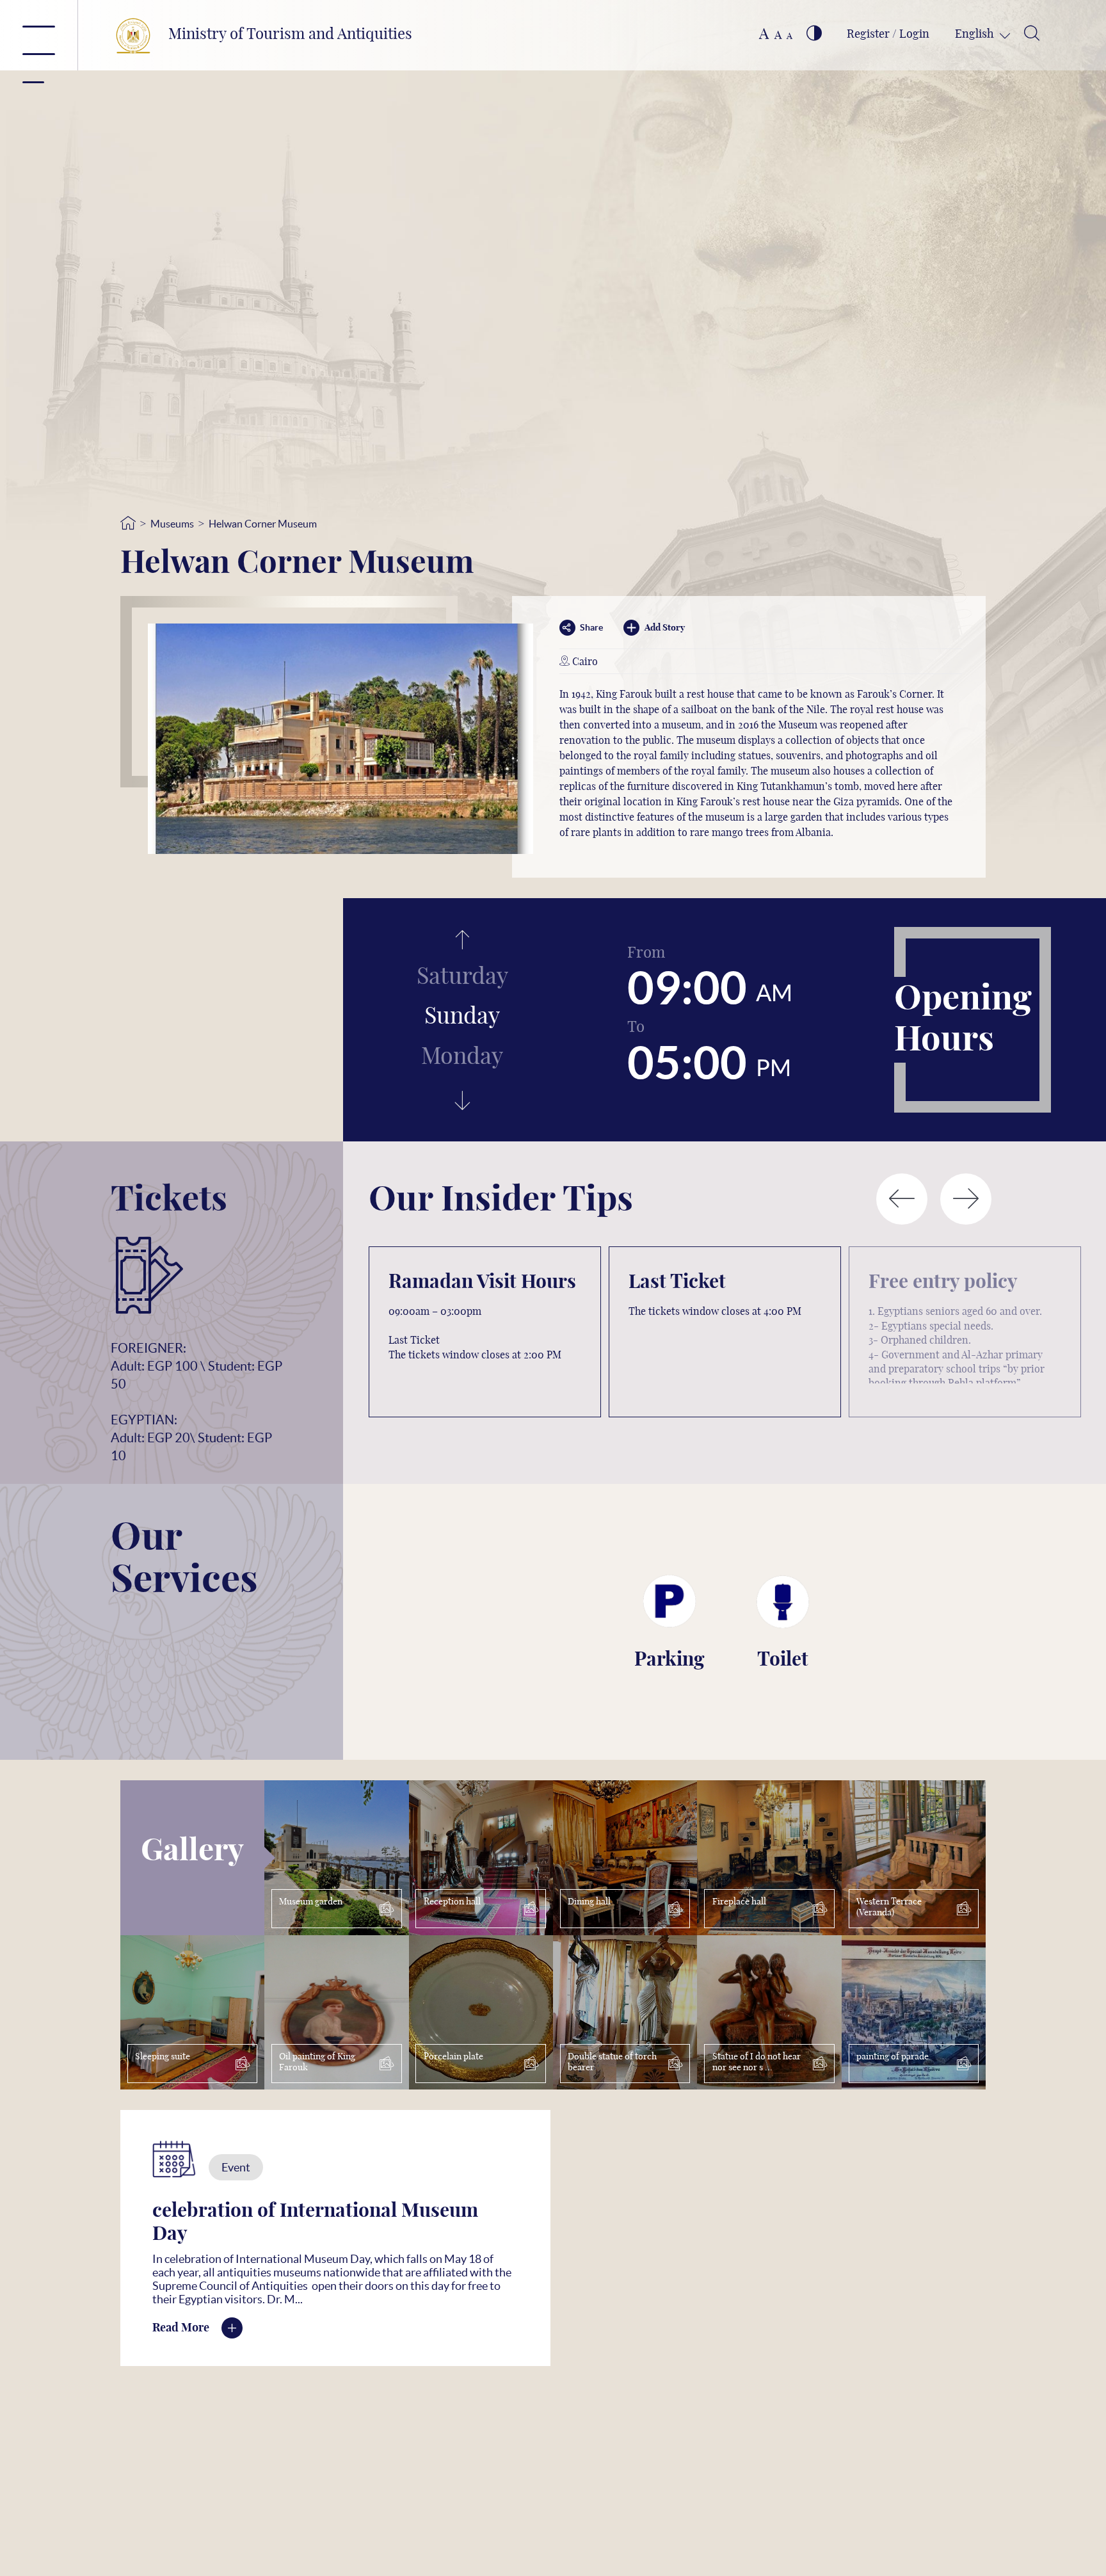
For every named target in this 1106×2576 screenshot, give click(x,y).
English (976, 35)
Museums (172, 524)
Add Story (665, 628)
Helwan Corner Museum (263, 524)
